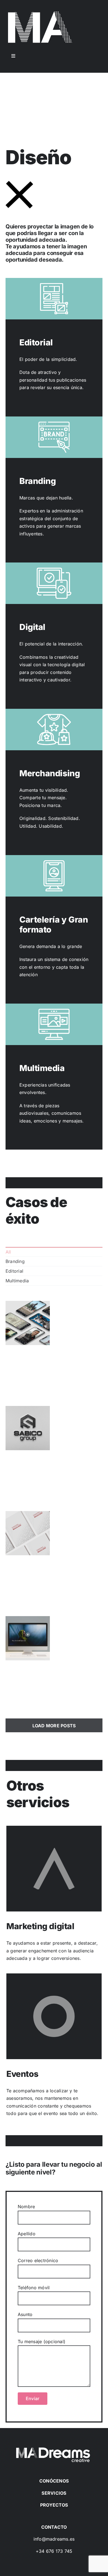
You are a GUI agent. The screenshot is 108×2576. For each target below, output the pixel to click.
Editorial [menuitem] (14, 1271)
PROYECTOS (54, 2505)
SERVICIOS (54, 2493)
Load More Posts (54, 1726)
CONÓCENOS (54, 2481)
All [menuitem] (8, 1252)
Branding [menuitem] (15, 1261)
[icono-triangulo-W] (54, 1850)
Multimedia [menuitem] (17, 1281)
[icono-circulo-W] (54, 1998)
